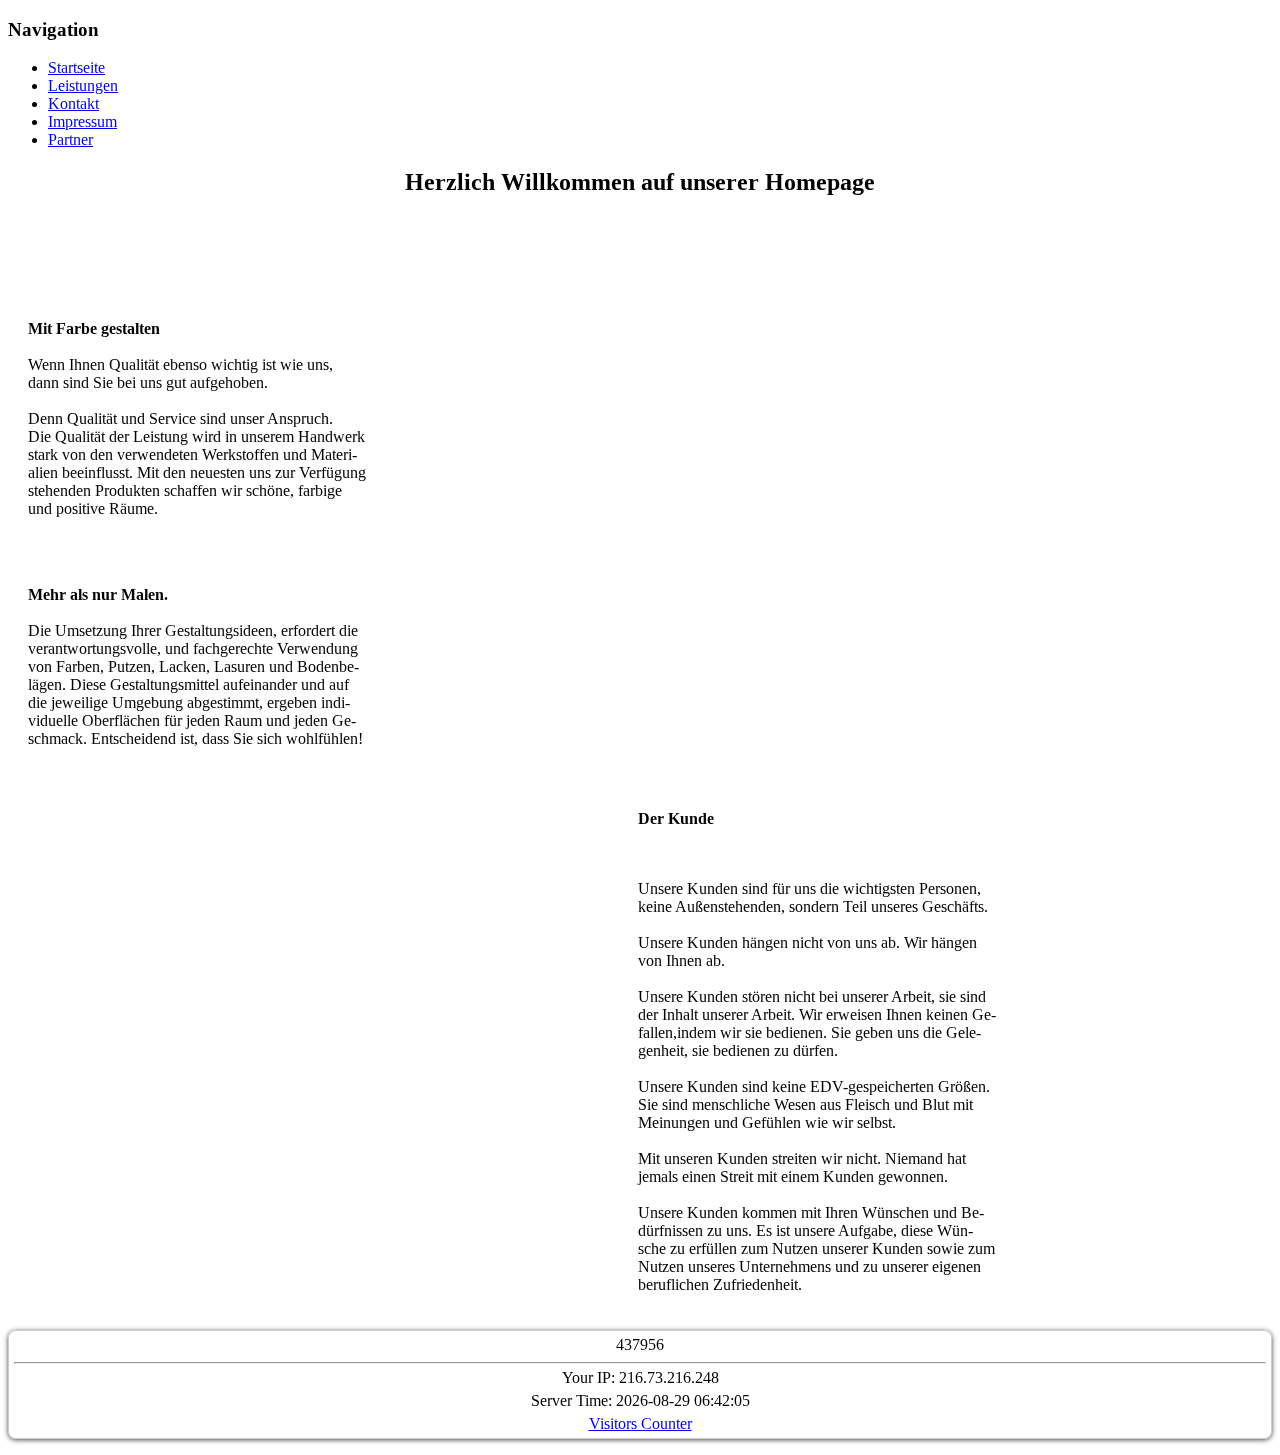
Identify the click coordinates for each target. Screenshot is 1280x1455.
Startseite (76, 67)
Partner (70, 139)
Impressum (82, 121)
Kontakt (73, 103)
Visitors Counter (640, 1423)
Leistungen (83, 85)
